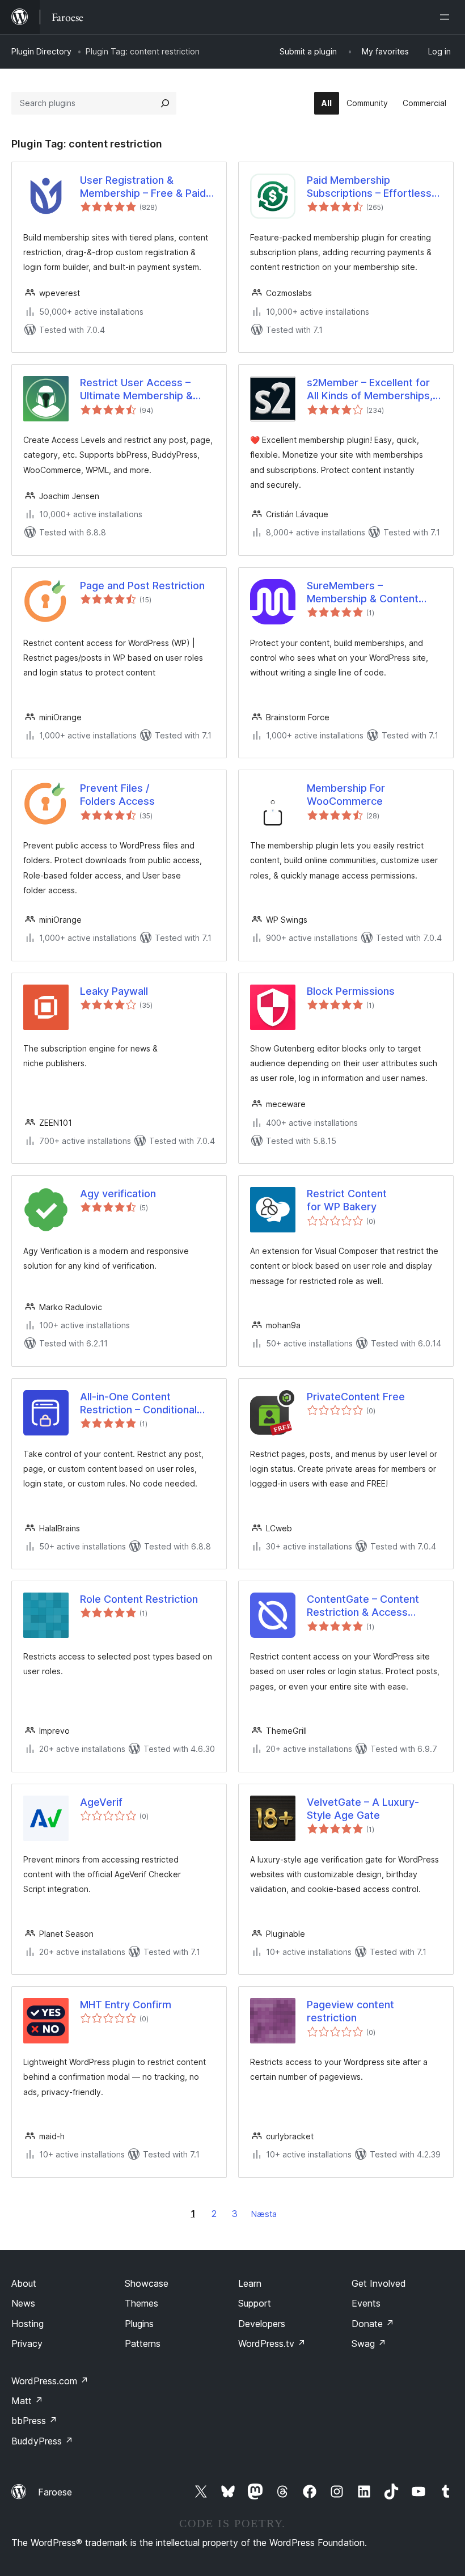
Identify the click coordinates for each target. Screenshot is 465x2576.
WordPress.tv (272, 2343)
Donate (373, 2324)
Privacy (27, 2343)
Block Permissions (351, 991)
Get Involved (379, 2283)
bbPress (34, 2421)
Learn (250, 2283)
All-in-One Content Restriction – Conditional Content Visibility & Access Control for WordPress (145, 1404)
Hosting (28, 2324)
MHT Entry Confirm (126, 2005)
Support (255, 2303)
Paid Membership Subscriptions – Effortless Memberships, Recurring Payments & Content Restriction (369, 187)
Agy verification (118, 1194)
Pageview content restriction (350, 2011)
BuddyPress (42, 2441)
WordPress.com (50, 2381)
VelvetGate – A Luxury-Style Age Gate (363, 1809)
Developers (262, 2324)
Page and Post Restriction (142, 586)
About (24, 2283)
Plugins (139, 2324)
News (23, 2303)
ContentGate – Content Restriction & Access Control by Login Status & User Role (368, 1606)
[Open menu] (447, 17)
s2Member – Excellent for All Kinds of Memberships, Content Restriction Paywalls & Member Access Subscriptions (374, 390)
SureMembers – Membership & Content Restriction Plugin (363, 593)
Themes (141, 2303)
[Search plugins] (165, 103)
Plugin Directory (41, 51)
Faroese (55, 2492)
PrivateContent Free (356, 1397)
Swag (369, 2343)
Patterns (143, 2343)
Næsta (264, 2214)
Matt (27, 2401)
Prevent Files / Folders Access (117, 795)
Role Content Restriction (139, 1599)
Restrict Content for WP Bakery (347, 1200)
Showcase (147, 2283)
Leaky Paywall (114, 991)
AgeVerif (101, 1802)
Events (366, 2303)
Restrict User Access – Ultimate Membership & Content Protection (136, 390)
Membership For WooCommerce (346, 795)
